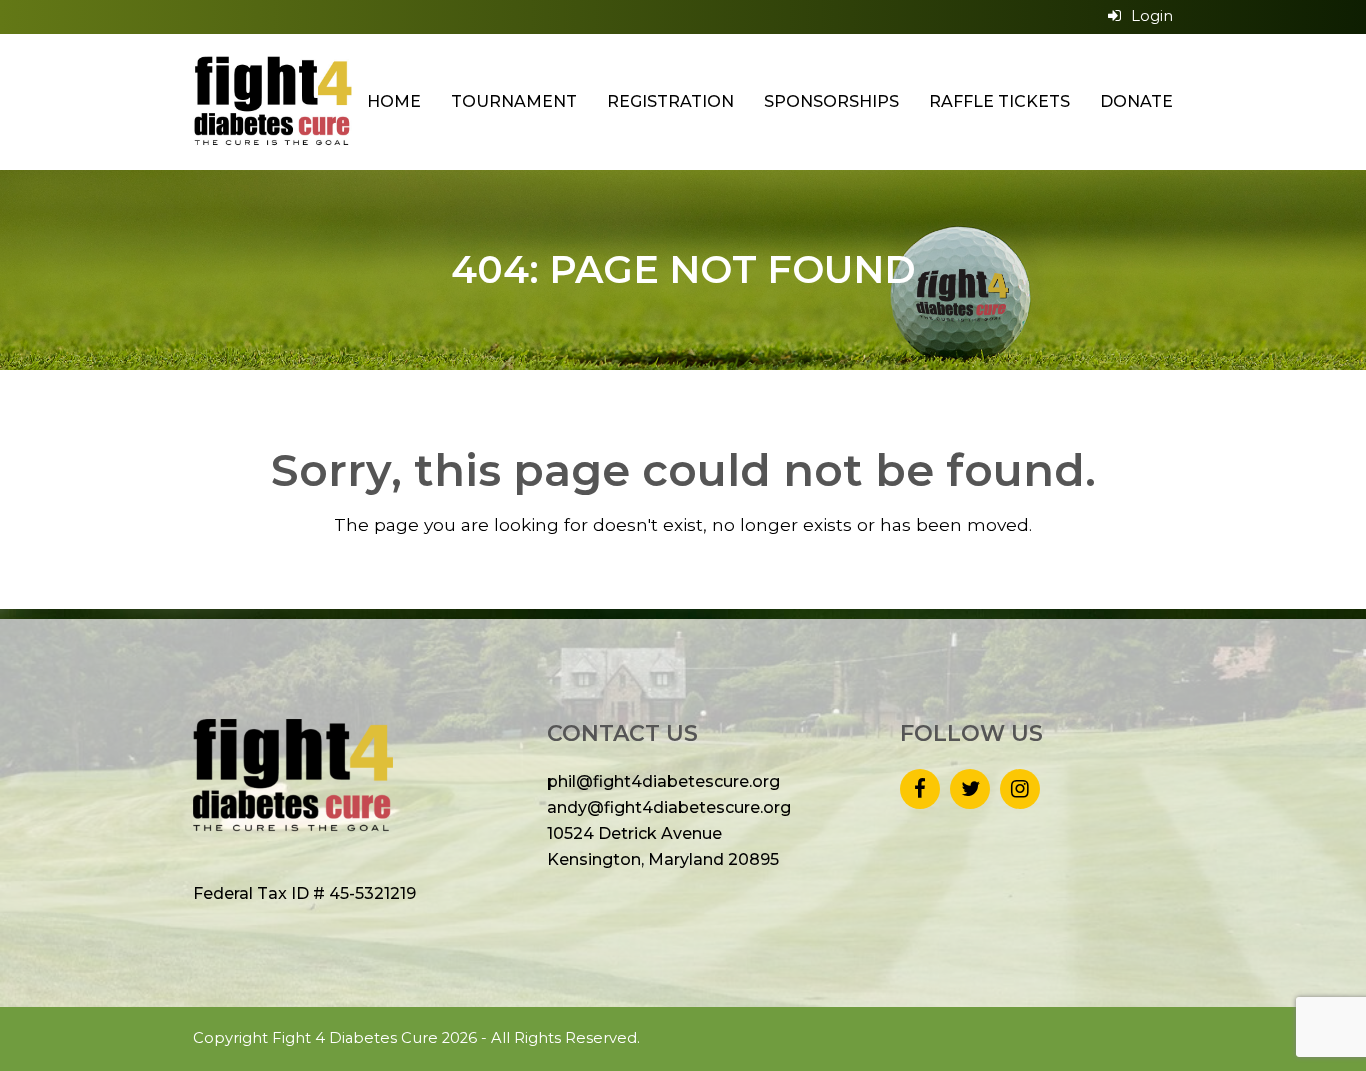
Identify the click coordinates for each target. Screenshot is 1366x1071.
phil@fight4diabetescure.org (663, 781)
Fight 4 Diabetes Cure (355, 1038)
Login (1152, 16)
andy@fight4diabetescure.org (669, 807)
